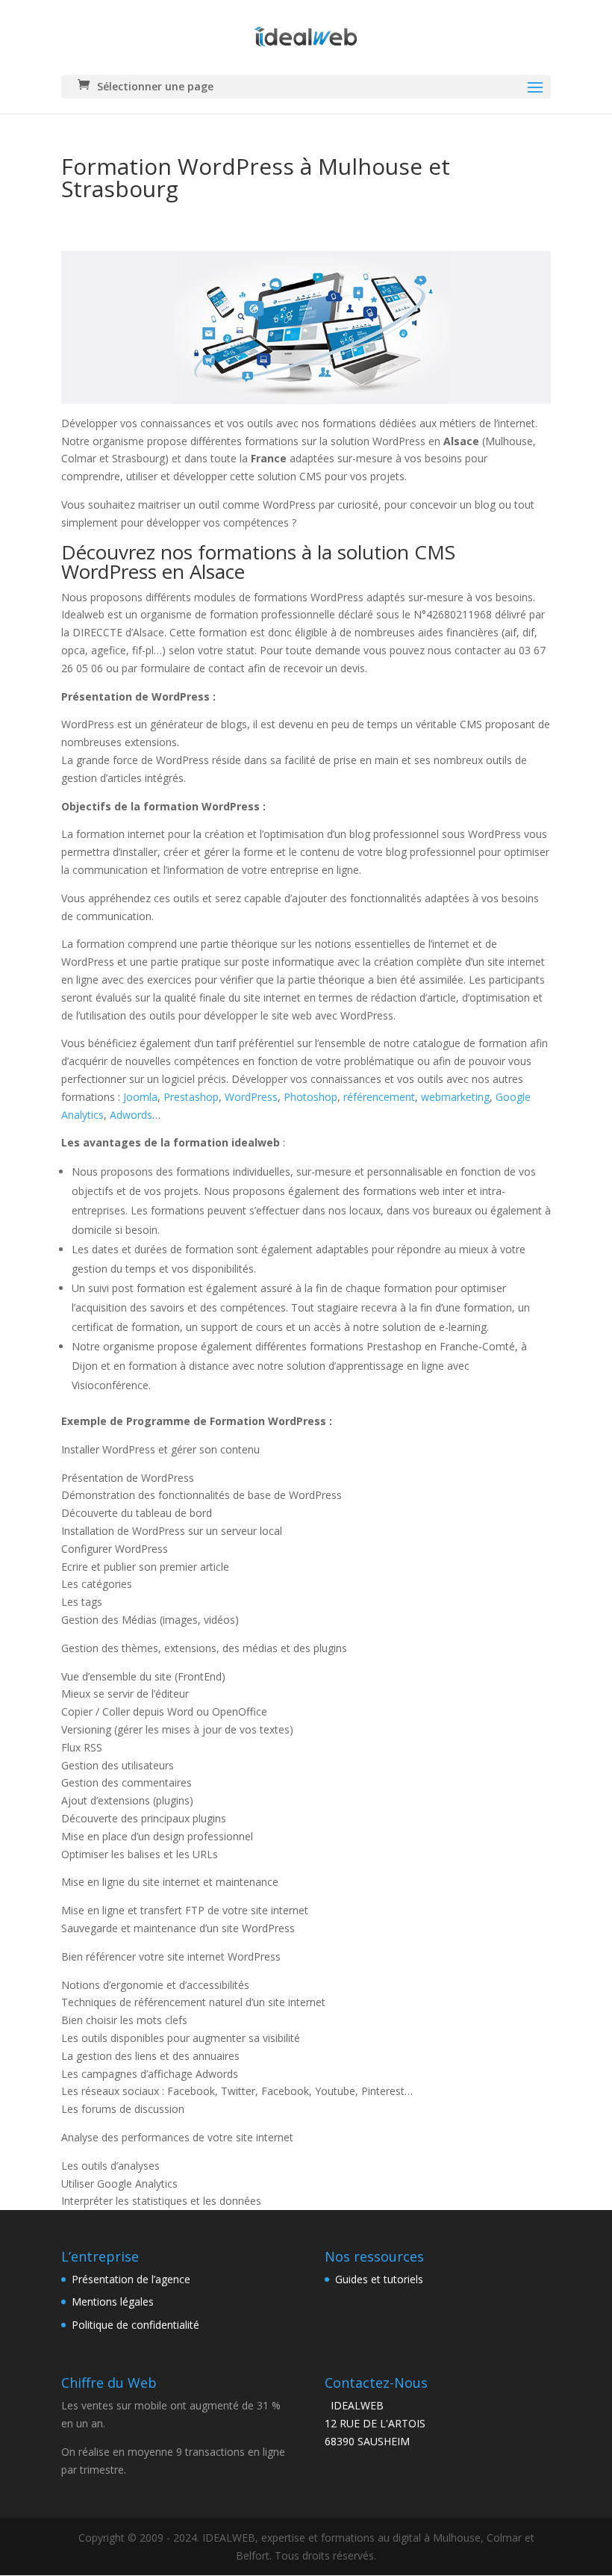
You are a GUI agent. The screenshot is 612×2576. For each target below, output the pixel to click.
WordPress (251, 1097)
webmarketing (455, 1097)
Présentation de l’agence (131, 2279)
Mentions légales (113, 2302)
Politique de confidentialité (135, 2325)
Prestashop (191, 1097)
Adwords (131, 1115)
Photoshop (310, 1097)
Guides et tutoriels (379, 2279)
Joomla (140, 1097)
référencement (379, 1097)
